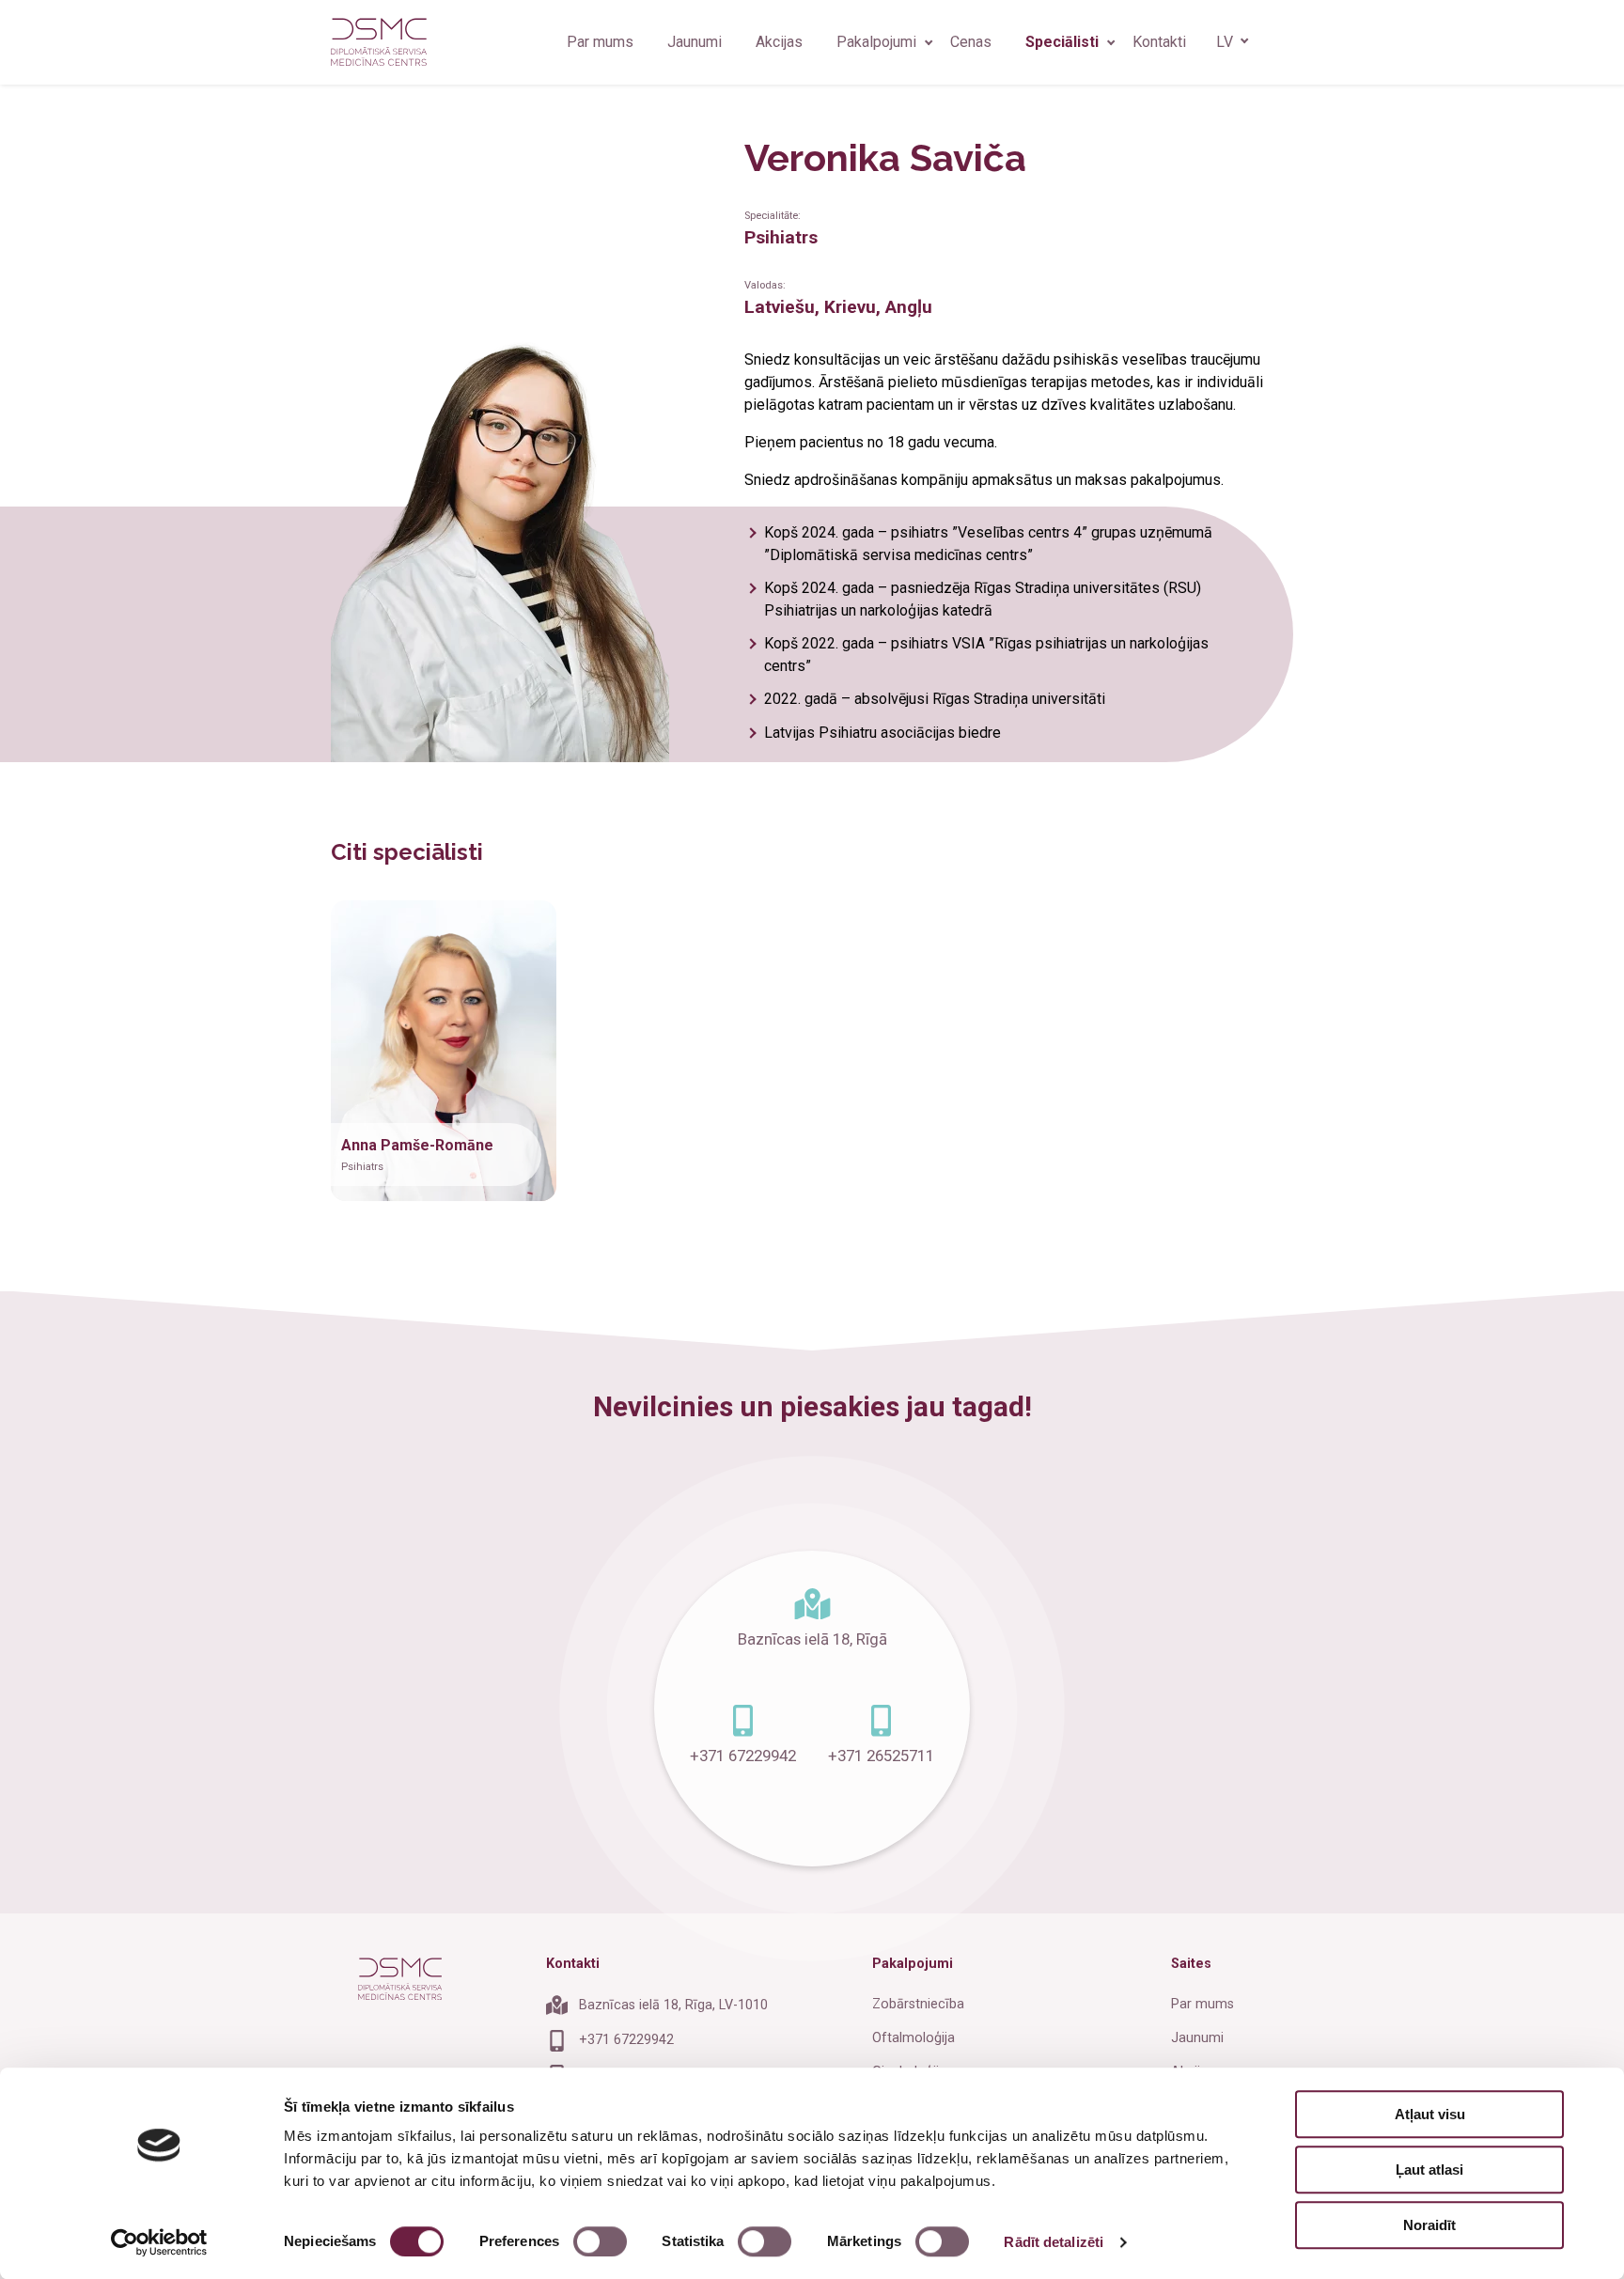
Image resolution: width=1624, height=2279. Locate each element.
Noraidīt (1429, 2225)
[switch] (600, 2241)
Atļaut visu (1430, 2114)
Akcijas (779, 42)
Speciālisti (1062, 42)
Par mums (600, 42)
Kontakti (1159, 42)
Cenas (971, 42)
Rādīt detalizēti (1054, 2242)
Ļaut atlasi (1429, 2170)
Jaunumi (695, 42)
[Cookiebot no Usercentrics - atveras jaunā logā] (159, 2242)
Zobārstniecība (918, 2004)
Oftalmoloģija (913, 2038)
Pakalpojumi (876, 42)
